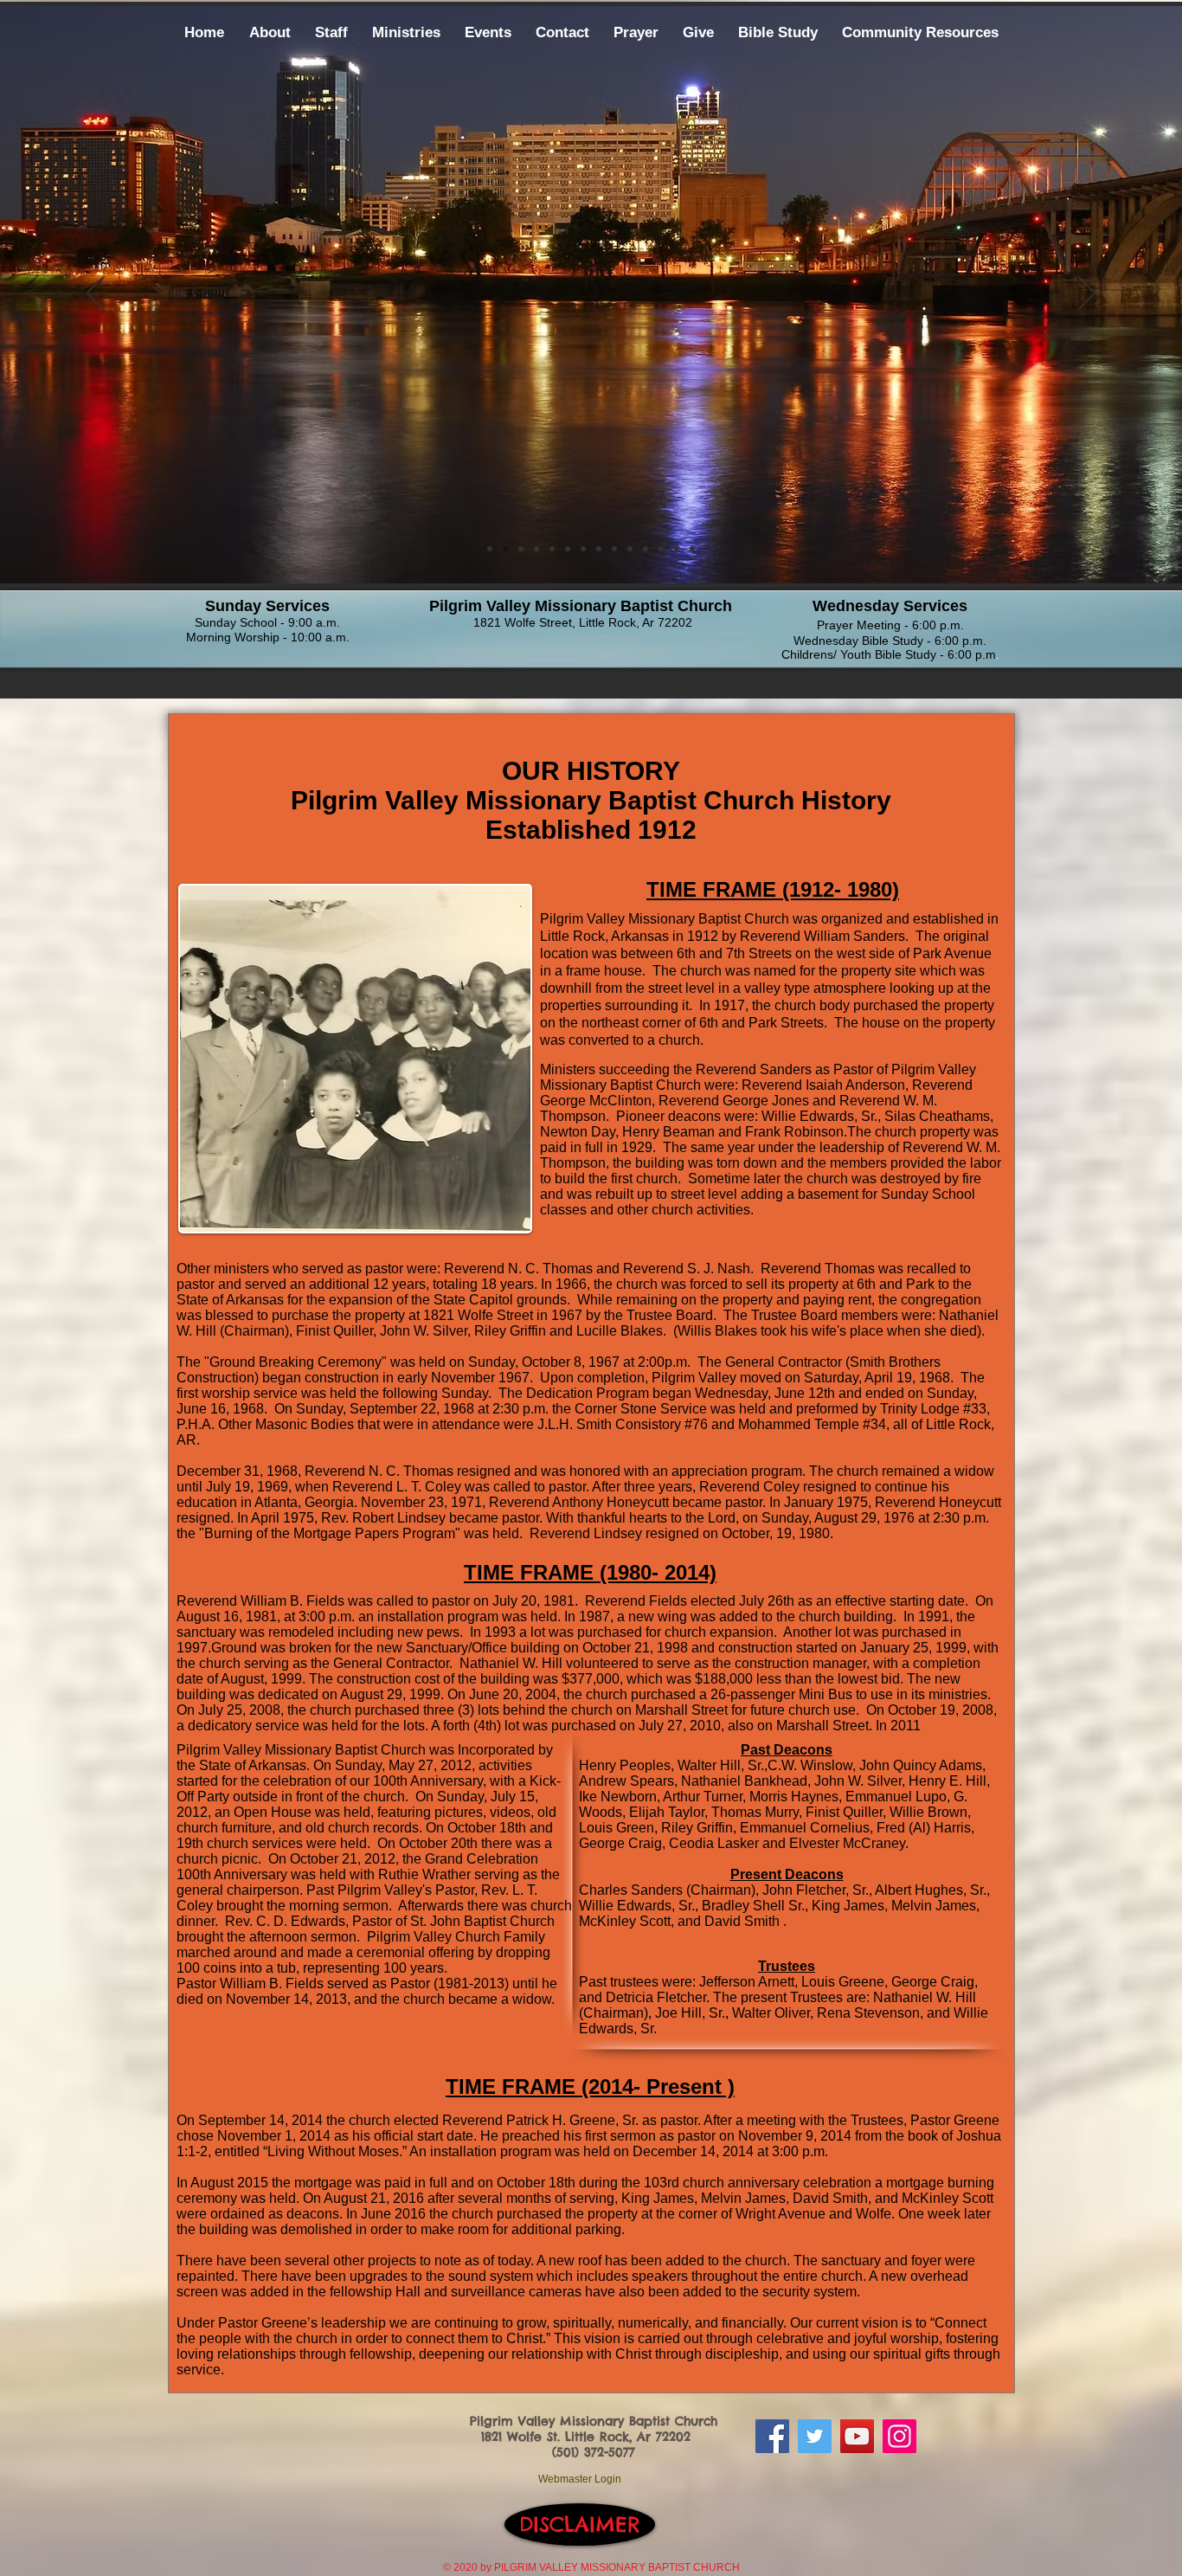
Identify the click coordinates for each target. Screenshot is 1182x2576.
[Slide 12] (661, 549)
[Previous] (95, 294)
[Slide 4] (536, 549)
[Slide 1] (490, 549)
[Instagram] (899, 2436)
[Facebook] (772, 2436)
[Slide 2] (505, 549)
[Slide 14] (692, 549)
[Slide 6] (583, 549)
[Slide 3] (521, 549)
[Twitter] (815, 2436)
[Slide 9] (599, 549)
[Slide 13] (677, 549)
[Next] (1087, 294)
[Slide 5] (568, 549)
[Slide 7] (630, 549)
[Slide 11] (646, 549)
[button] (270, 33)
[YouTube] (857, 2436)
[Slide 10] (552, 549)
